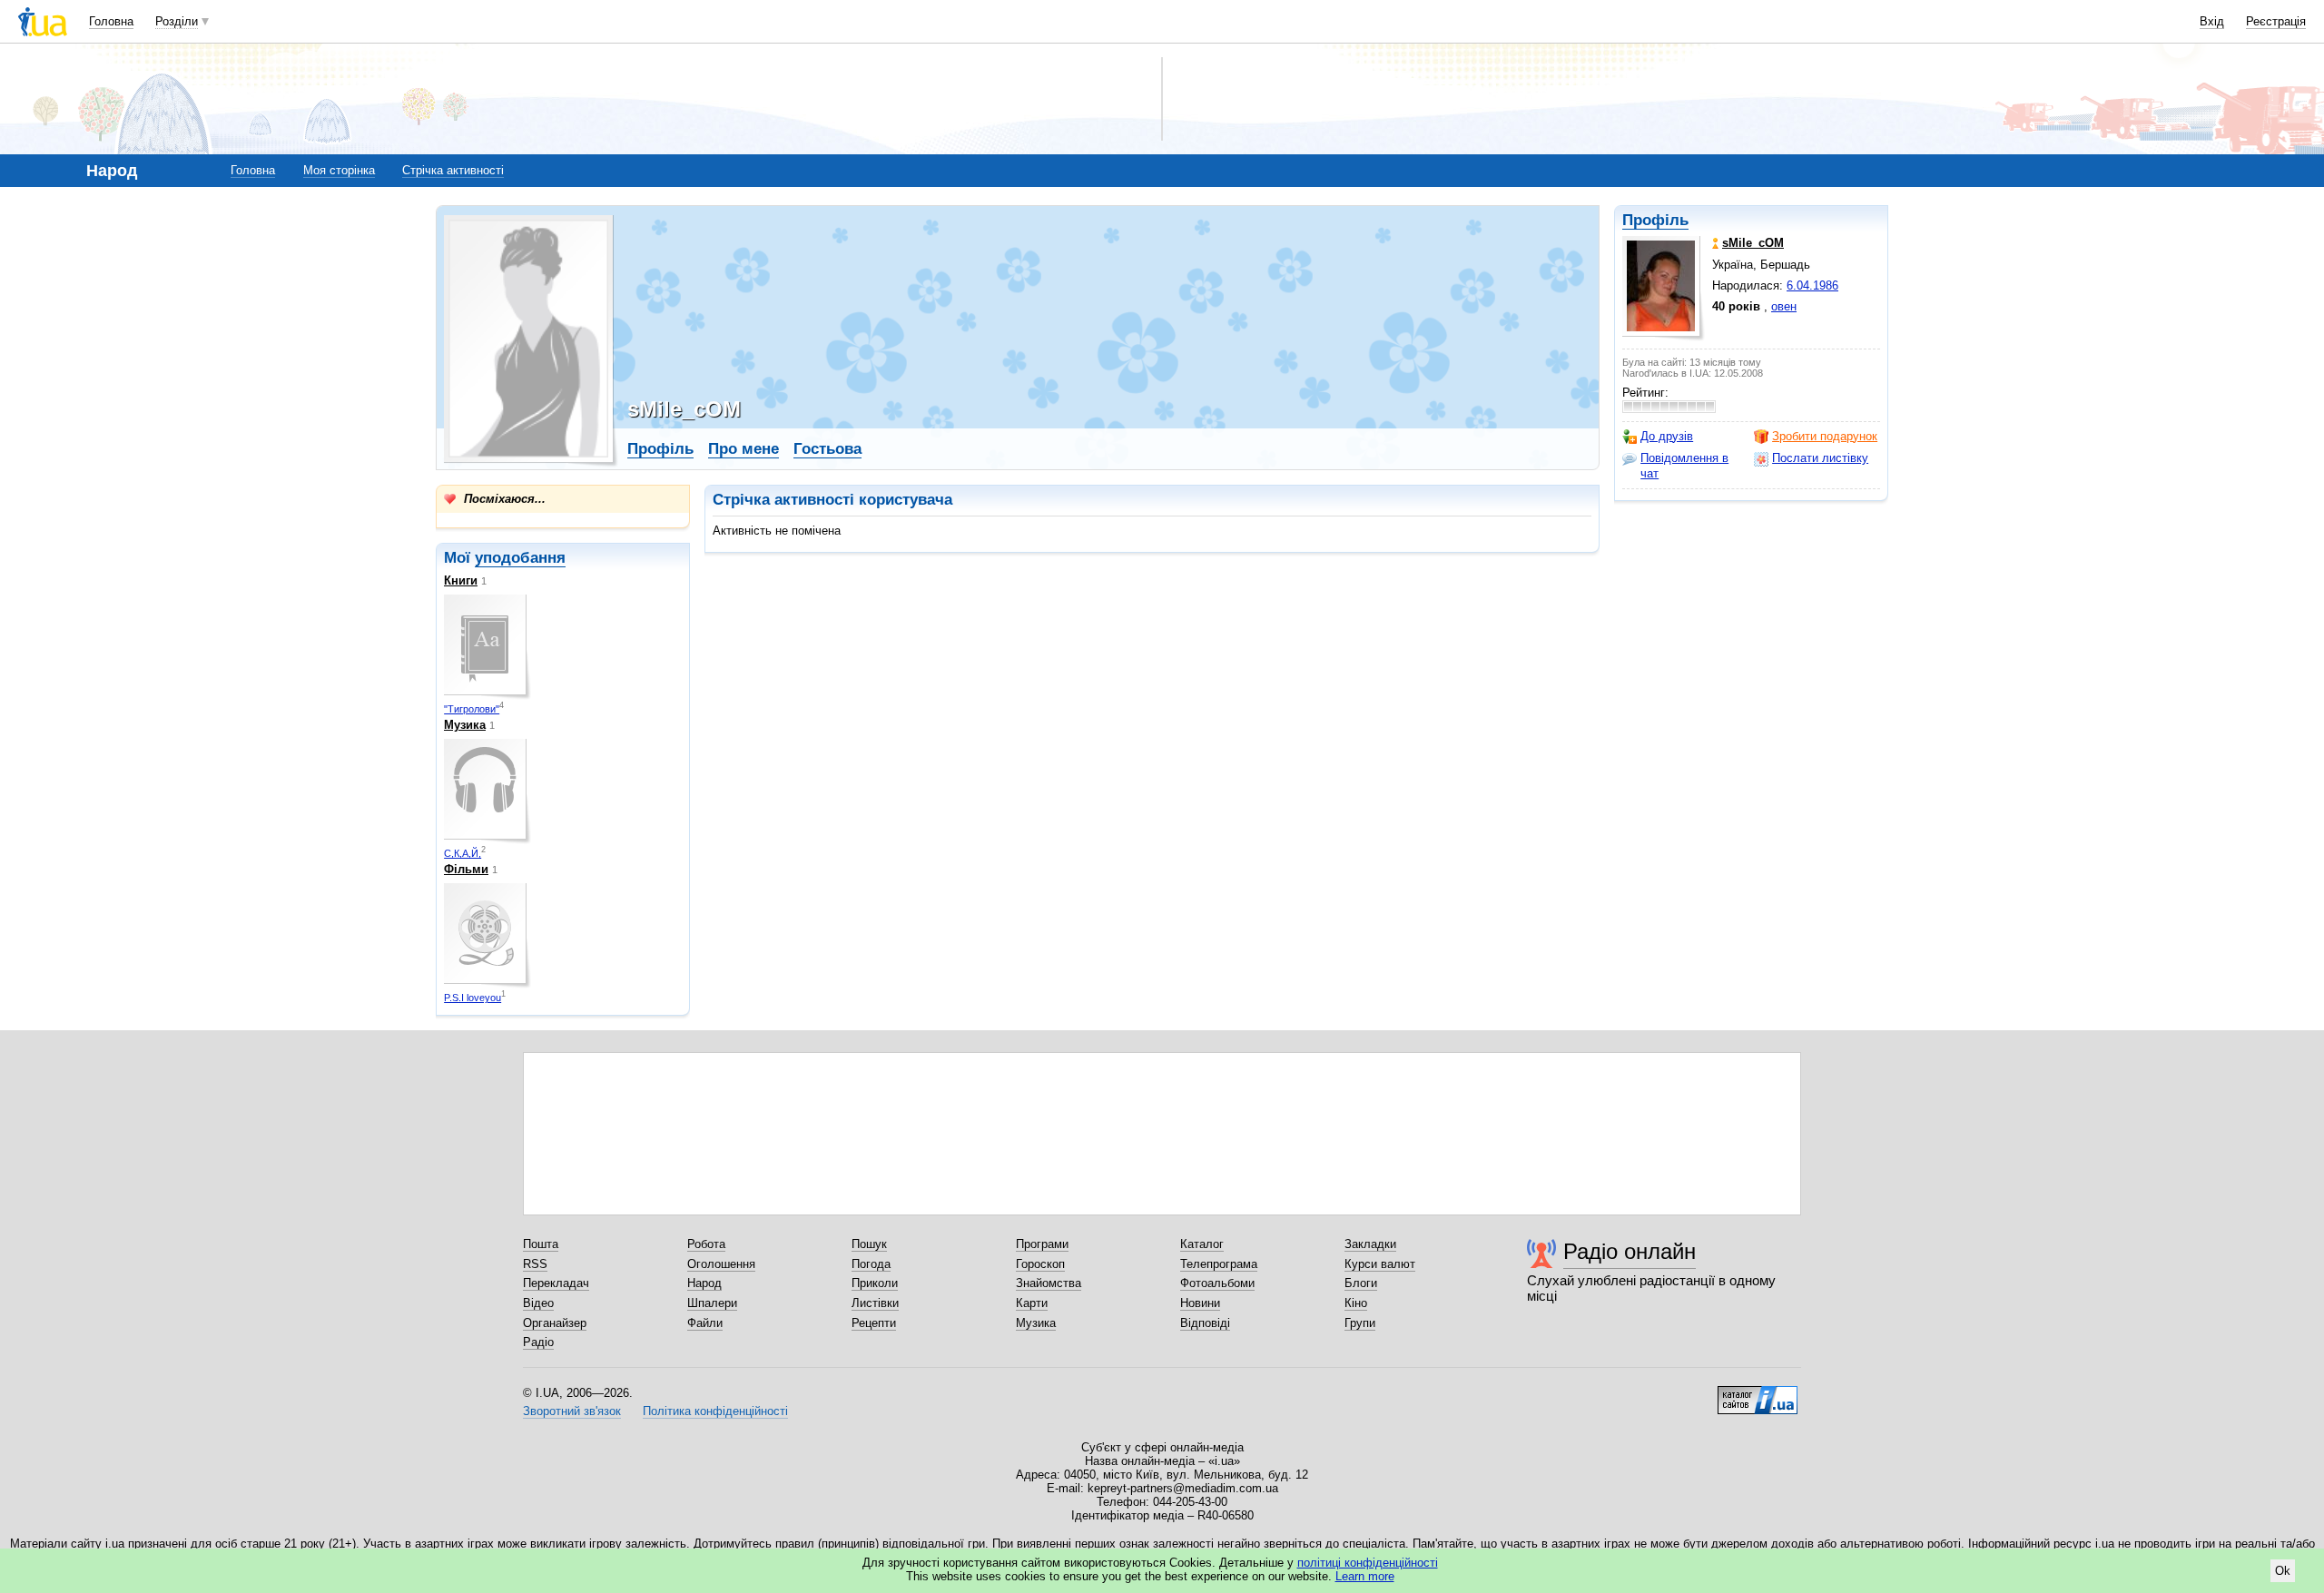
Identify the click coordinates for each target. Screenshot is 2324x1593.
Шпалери (712, 1303)
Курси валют (1380, 1264)
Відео (538, 1303)
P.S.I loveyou (473, 998)
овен (1784, 306)
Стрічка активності (453, 170)
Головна (111, 21)
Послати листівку (1820, 458)
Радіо (538, 1342)
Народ (704, 1283)
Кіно (1356, 1303)
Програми (1042, 1244)
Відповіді (1205, 1323)
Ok (2283, 1571)
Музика (465, 725)
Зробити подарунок (1825, 436)
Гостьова (827, 449)
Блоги (1361, 1283)
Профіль (1655, 220)
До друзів (1667, 436)
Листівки (875, 1303)
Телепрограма (1219, 1264)
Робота (706, 1244)
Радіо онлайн (1630, 1251)
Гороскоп (1040, 1264)
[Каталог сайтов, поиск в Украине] (1758, 1393)
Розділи (177, 21)
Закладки (1370, 1244)
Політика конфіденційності (715, 1411)
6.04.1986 (1812, 285)
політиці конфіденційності (1368, 1563)
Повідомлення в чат (1684, 465)
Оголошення (721, 1264)
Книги (461, 580)
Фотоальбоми (1217, 1283)
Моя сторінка (339, 170)
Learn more (1365, 1576)
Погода (871, 1264)
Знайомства (1049, 1283)
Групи (1360, 1323)
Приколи (875, 1283)
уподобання (520, 558)
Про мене (743, 449)
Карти (1032, 1303)
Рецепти (874, 1323)
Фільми (466, 869)
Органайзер (555, 1323)
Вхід (2212, 21)
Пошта (541, 1244)
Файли (705, 1323)
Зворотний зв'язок (572, 1411)
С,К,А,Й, (463, 853)
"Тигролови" (472, 709)
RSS (535, 1264)
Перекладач (556, 1283)
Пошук (869, 1244)
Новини (1200, 1303)
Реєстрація (2276, 21)
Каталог (1202, 1244)
